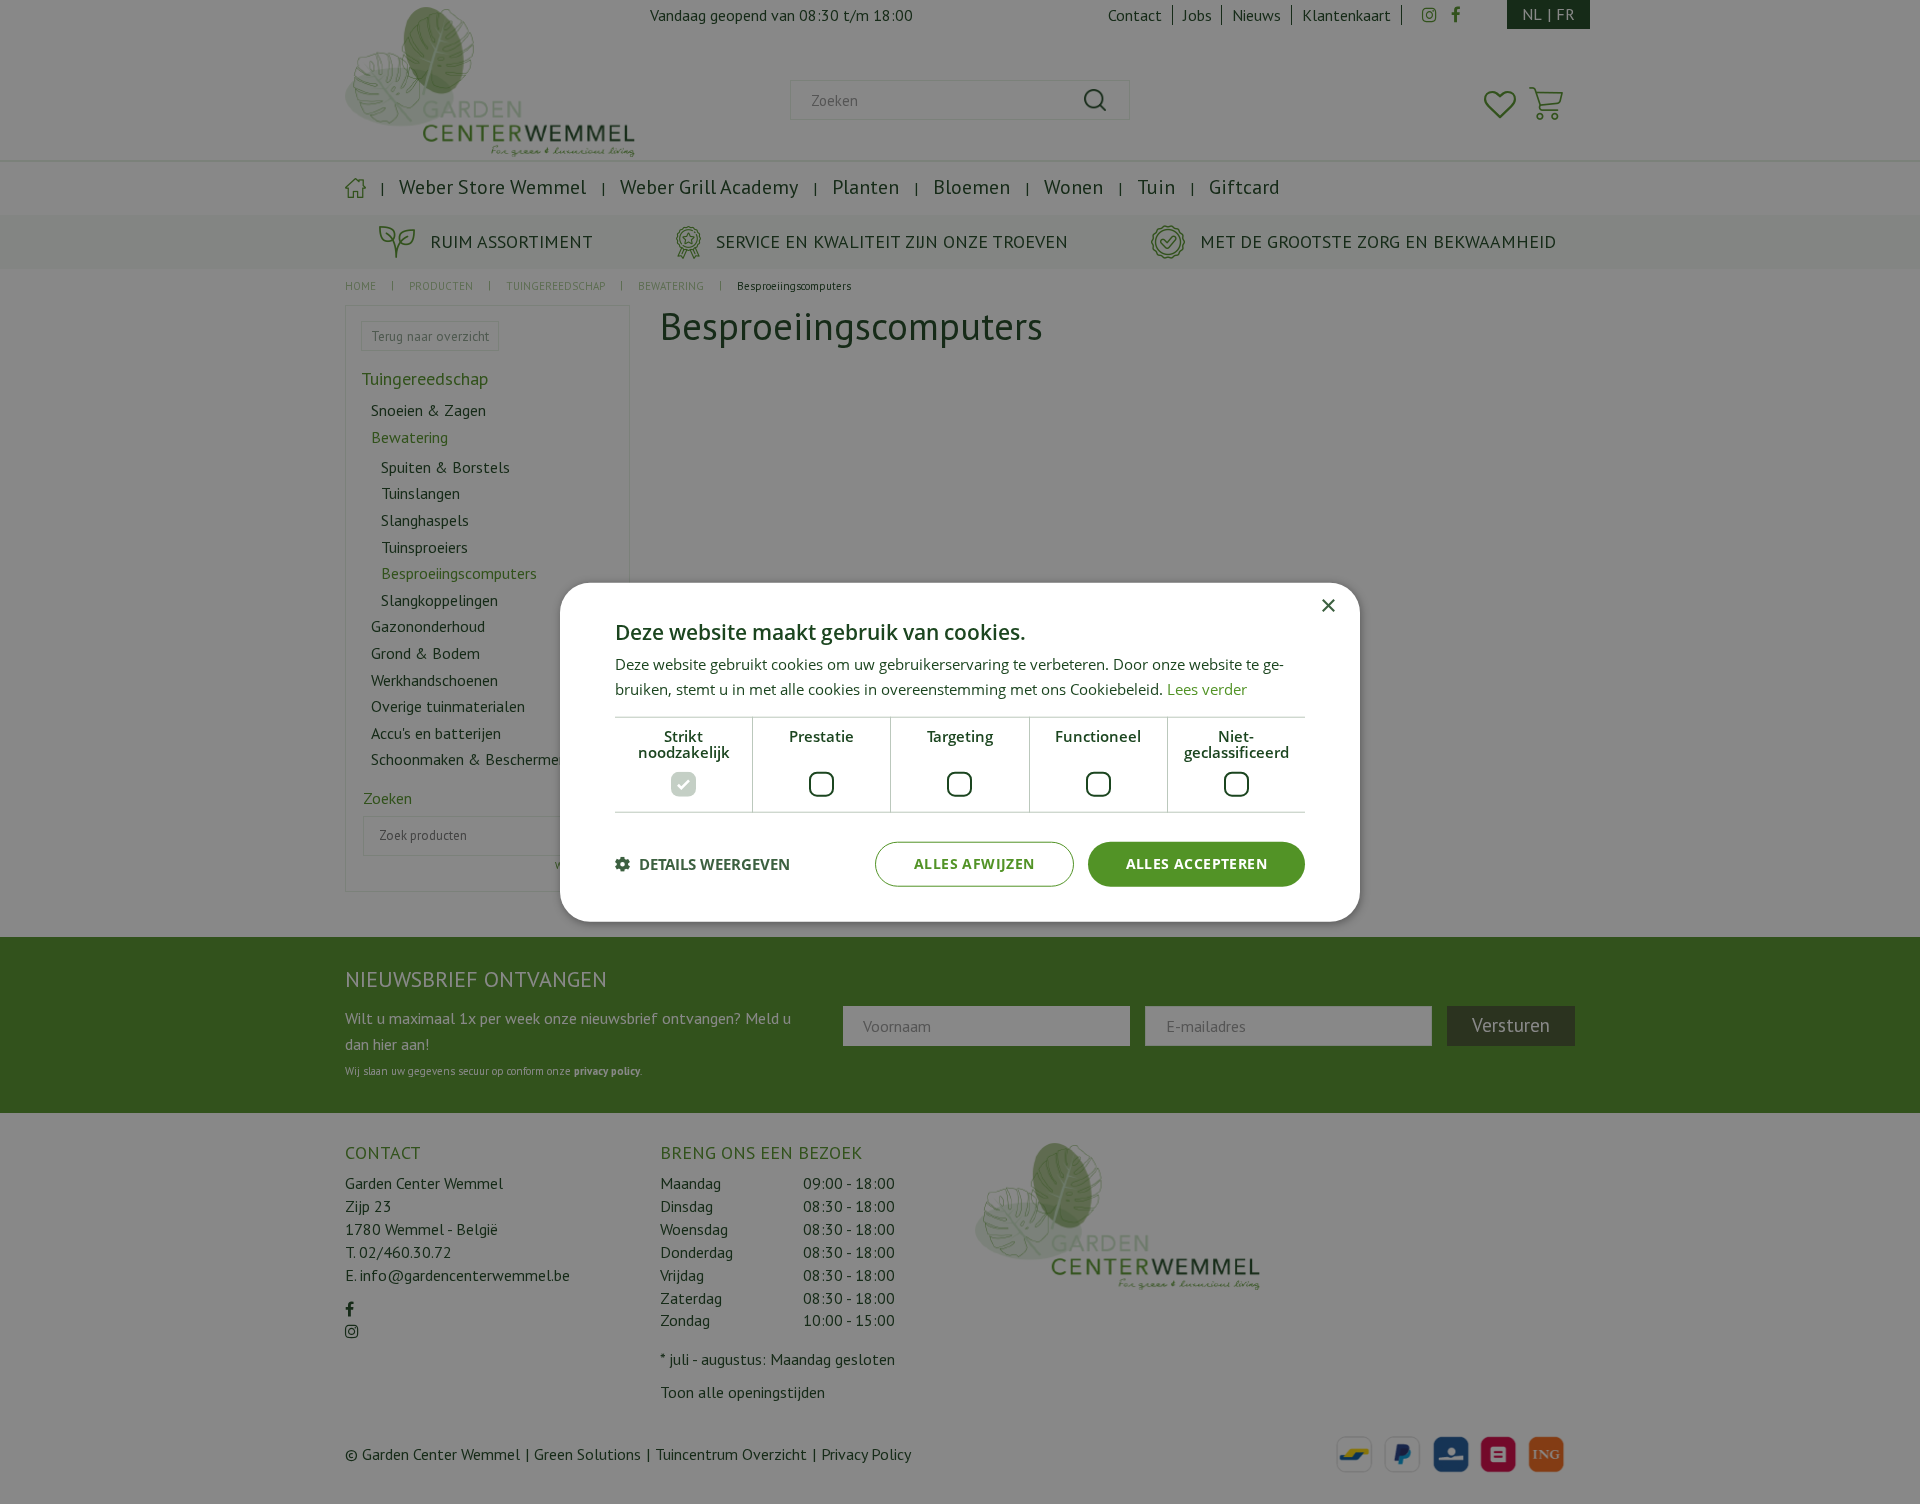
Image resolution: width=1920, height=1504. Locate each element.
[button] (702, 864)
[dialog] (960, 752)
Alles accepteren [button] (1196, 863)
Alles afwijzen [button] (974, 863)
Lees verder (1207, 689)
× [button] (1327, 606)
